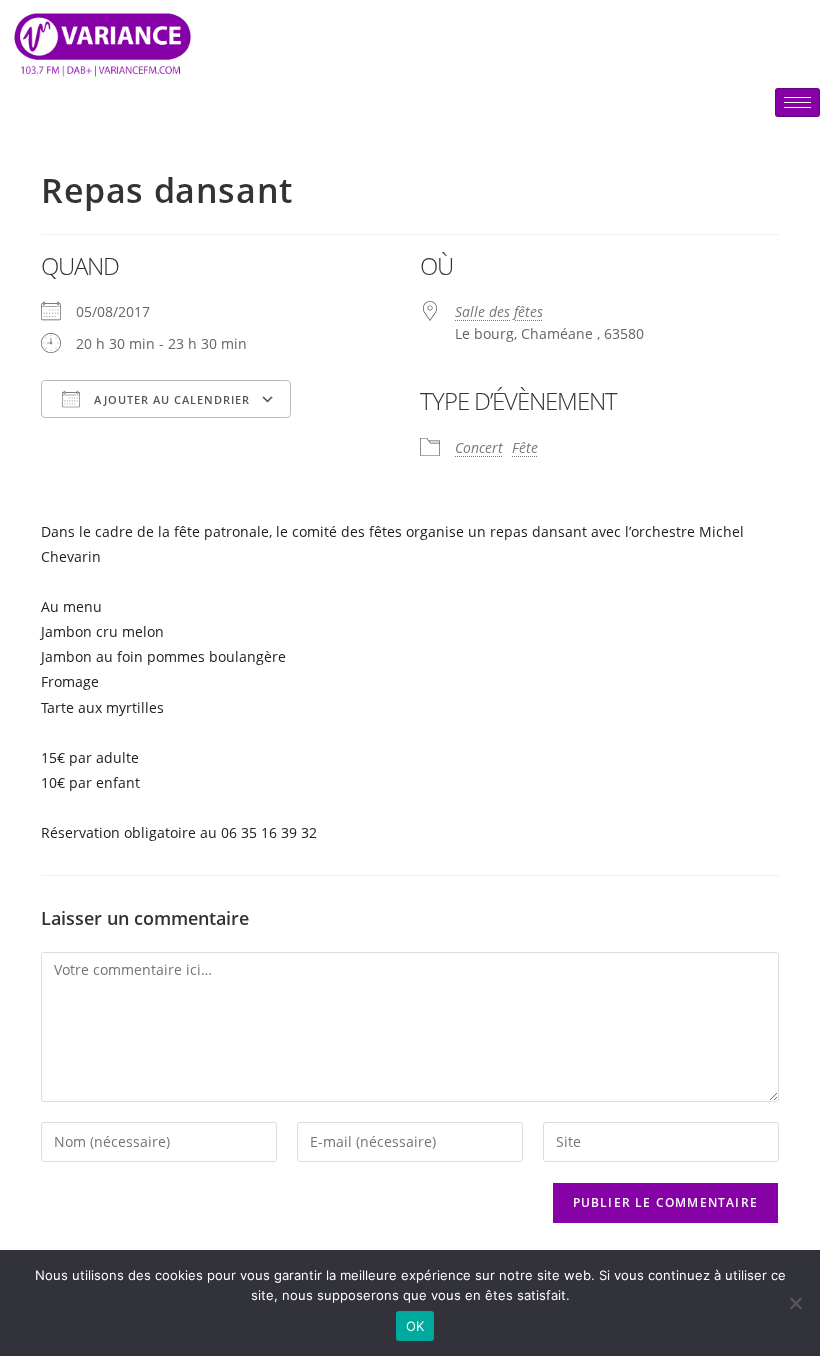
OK (415, 1326)
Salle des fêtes (499, 311)
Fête (525, 447)
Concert (479, 447)
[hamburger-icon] (797, 102)
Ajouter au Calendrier (170, 399)
